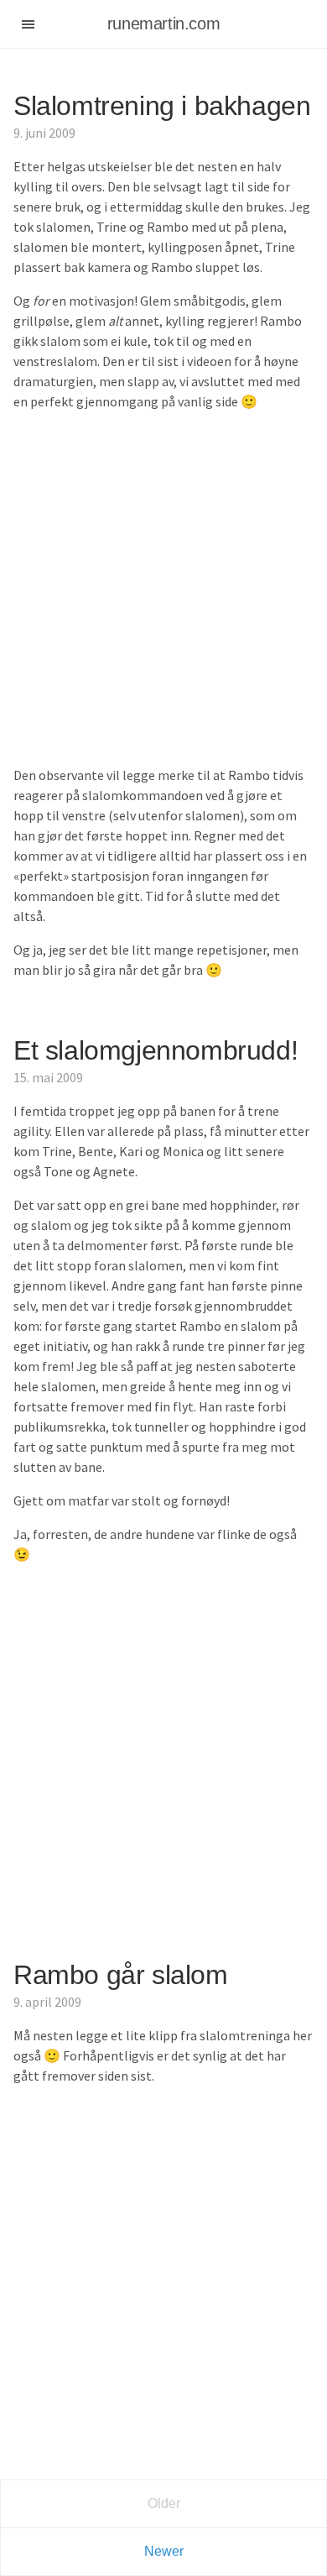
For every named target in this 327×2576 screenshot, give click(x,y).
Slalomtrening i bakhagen (162, 106)
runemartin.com (163, 24)
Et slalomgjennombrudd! (156, 1050)
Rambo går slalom (121, 1975)
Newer (164, 2551)
